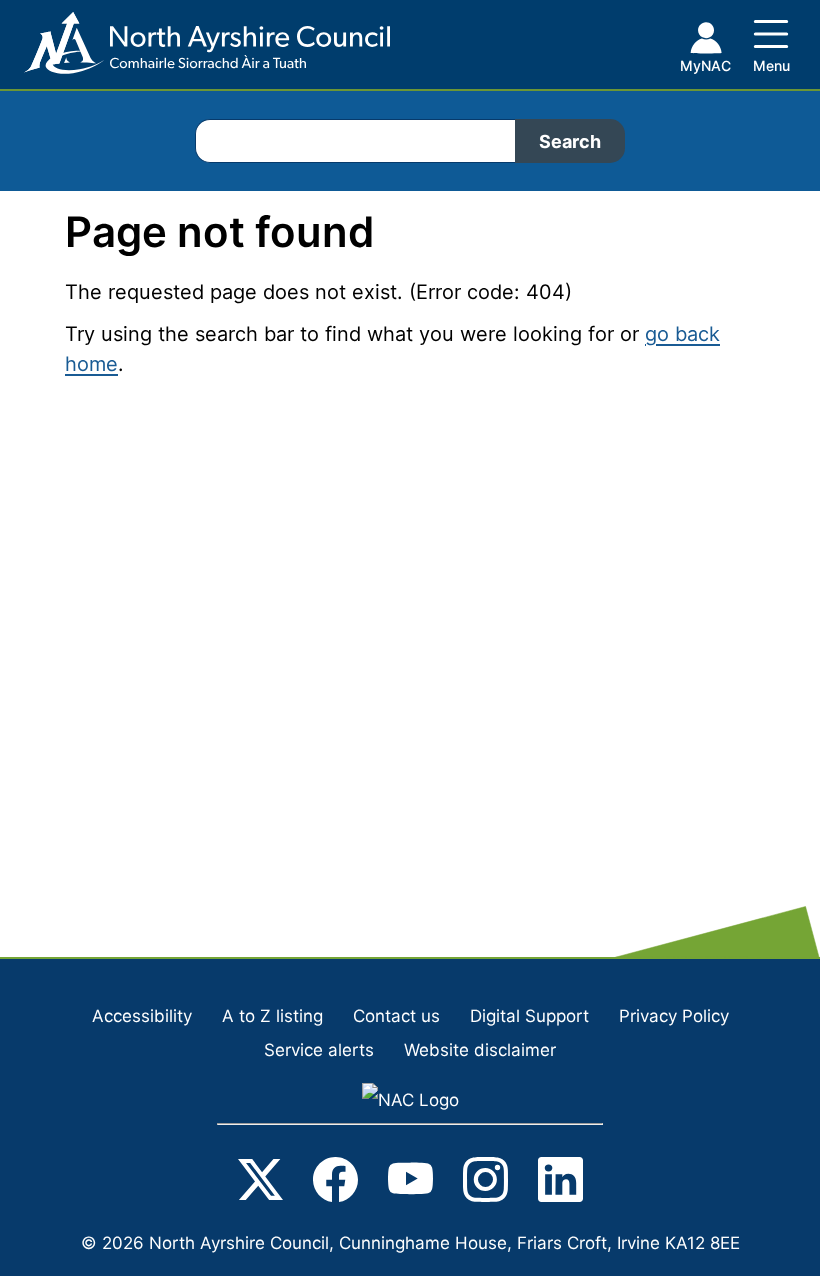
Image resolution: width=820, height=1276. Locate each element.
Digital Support (529, 1016)
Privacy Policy (674, 1016)
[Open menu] (771, 42)
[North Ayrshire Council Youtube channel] (410, 1183)
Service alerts (319, 1050)
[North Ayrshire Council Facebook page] (335, 1183)
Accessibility (142, 1016)
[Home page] (195, 50)
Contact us (396, 1016)
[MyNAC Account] (705, 51)
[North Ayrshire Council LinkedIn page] (560, 1183)
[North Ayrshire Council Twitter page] (260, 1183)
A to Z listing (272, 1016)
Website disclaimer (480, 1050)
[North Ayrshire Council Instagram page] (485, 1183)
